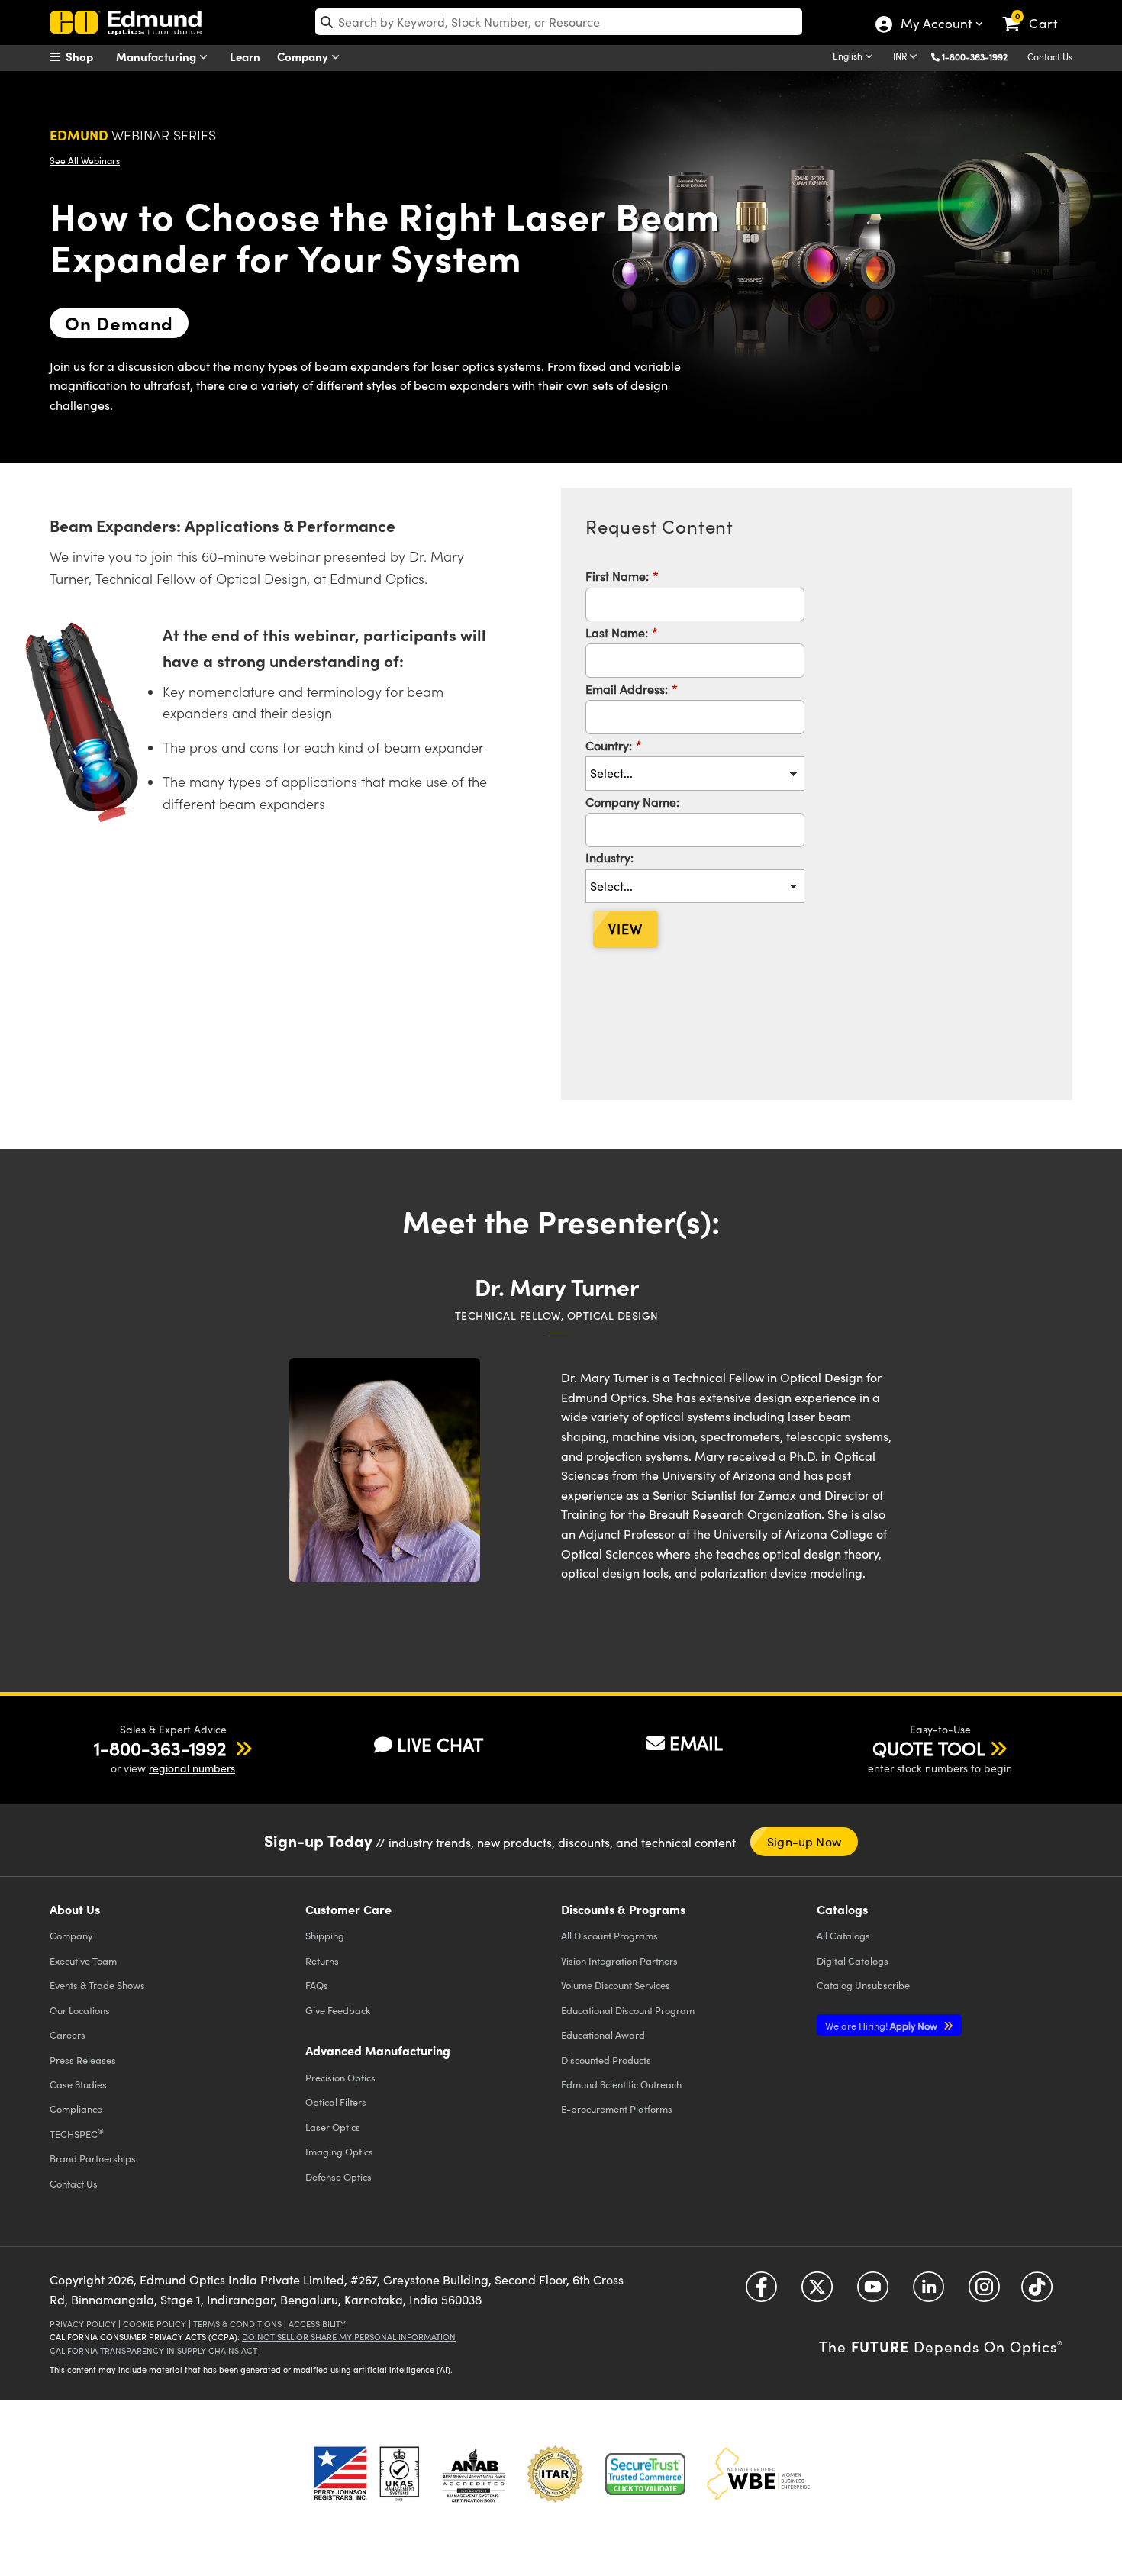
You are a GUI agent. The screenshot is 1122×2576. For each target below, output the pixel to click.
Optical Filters (336, 2102)
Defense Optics (339, 2176)
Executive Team (83, 1960)
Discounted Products (606, 2060)
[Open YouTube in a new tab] (873, 2292)
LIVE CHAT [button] (440, 1744)
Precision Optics (340, 2077)
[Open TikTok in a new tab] (1037, 2292)
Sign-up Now (804, 1841)
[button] (980, 56)
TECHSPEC (77, 2133)
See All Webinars (85, 160)
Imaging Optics (339, 2151)
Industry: (609, 857)
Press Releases (83, 2060)
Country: (614, 745)
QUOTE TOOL (929, 1748)
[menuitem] (88, 56)
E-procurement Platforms (617, 2109)
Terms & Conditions (237, 2324)
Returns (322, 1960)
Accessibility (317, 2324)
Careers (68, 2034)
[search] (559, 22)
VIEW (625, 929)
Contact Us (1050, 56)
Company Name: (632, 801)
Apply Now (882, 2025)
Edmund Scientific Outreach (621, 2084)
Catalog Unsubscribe (863, 1985)
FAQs (317, 1985)
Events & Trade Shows (97, 1985)
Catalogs (843, 1935)
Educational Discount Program (628, 2010)
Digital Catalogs (853, 1960)
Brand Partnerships (93, 2158)
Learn (245, 56)
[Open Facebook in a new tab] (761, 2292)
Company (304, 56)
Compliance (76, 2109)
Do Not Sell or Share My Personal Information (349, 2337)
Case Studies (78, 2084)
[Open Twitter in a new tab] (817, 2292)
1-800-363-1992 (975, 56)
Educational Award (603, 2034)
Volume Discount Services (616, 1985)
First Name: (622, 575)
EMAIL (696, 1743)
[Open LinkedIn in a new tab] (929, 2292)
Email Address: (632, 688)
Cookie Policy (155, 2324)
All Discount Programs (609, 1935)
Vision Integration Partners (619, 1960)
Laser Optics (333, 2127)
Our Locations (80, 2010)
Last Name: (622, 632)
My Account (935, 25)
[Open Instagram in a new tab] (984, 2292)
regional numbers (192, 1768)
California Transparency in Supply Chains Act (153, 2350)
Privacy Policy (83, 2324)
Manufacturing (158, 56)
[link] (1037, 11)
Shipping (325, 1935)
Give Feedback (338, 2010)
